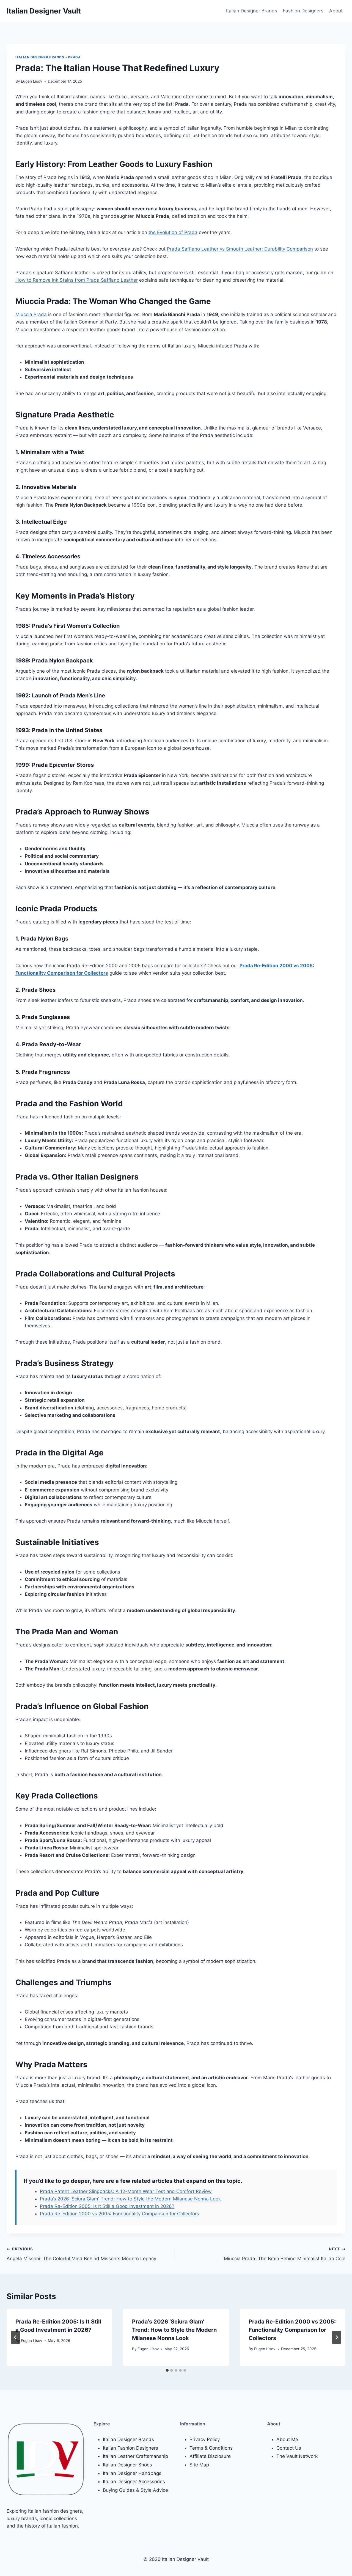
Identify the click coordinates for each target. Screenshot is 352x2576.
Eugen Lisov (32, 81)
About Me (287, 2439)
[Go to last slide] (15, 2337)
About (336, 11)
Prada (74, 57)
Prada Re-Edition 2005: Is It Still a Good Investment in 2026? (107, 2206)
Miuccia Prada (31, 314)
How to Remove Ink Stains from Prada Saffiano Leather (77, 280)
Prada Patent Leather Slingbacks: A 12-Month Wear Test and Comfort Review (126, 2191)
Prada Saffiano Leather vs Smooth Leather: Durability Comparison (240, 249)
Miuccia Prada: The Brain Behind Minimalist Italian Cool (285, 2254)
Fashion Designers (303, 11)
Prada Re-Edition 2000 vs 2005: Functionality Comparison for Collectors (119, 2214)
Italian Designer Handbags (132, 2473)
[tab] (167, 2370)
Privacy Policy (205, 2439)
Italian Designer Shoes (127, 2465)
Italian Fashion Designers (130, 2448)
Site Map (199, 2465)
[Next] (337, 2337)
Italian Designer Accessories (134, 2482)
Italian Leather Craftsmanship (135, 2456)
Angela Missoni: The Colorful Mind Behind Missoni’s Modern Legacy (81, 2254)
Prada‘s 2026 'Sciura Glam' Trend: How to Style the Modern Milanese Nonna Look (130, 2199)
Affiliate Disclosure (210, 2456)
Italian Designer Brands (252, 11)
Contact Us (289, 2448)
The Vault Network (297, 2456)
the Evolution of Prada (173, 232)
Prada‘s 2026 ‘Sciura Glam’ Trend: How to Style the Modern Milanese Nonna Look (174, 2330)
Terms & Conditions (211, 2448)
